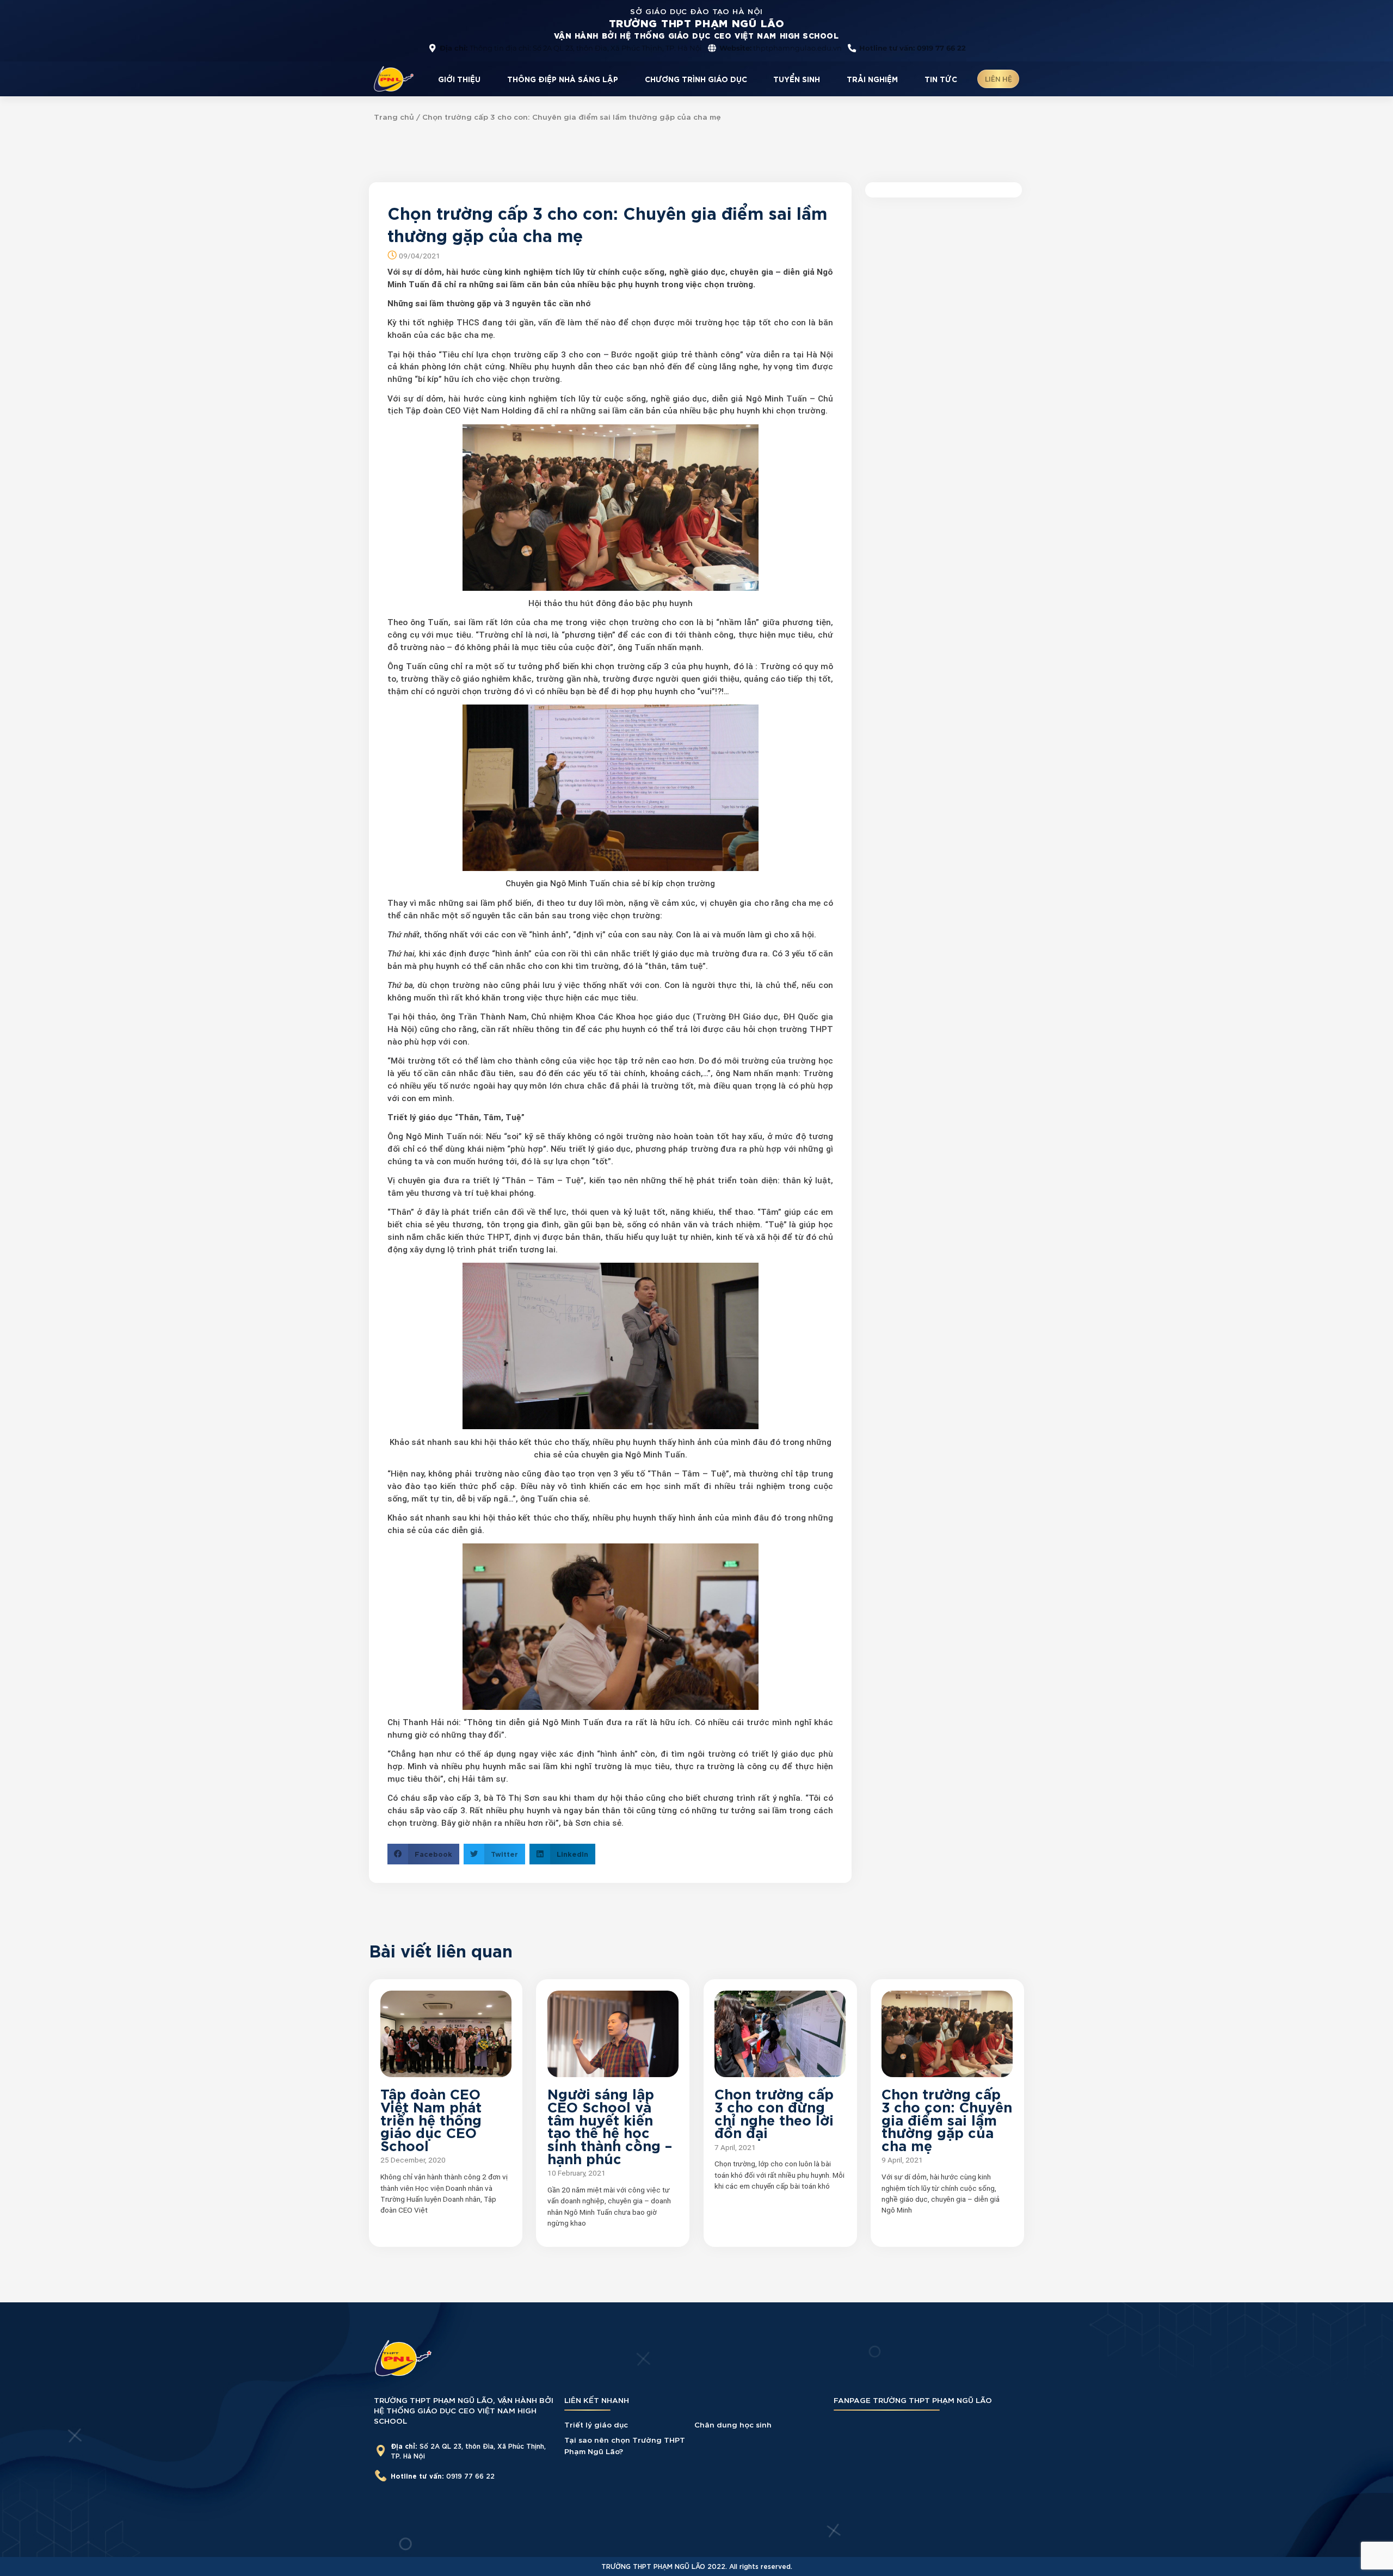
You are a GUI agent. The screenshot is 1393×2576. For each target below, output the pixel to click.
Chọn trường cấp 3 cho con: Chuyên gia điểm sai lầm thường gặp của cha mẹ (947, 2118)
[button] (423, 1854)
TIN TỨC (941, 79)
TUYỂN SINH (797, 79)
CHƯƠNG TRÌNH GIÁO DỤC (696, 79)
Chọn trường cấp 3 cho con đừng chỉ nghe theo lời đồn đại (774, 2112)
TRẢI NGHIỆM (872, 79)
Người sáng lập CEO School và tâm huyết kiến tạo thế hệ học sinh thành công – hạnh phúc (610, 2125)
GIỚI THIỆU (459, 79)
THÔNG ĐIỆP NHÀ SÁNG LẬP (563, 79)
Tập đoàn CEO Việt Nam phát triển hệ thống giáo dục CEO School (431, 2118)
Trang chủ (394, 116)
